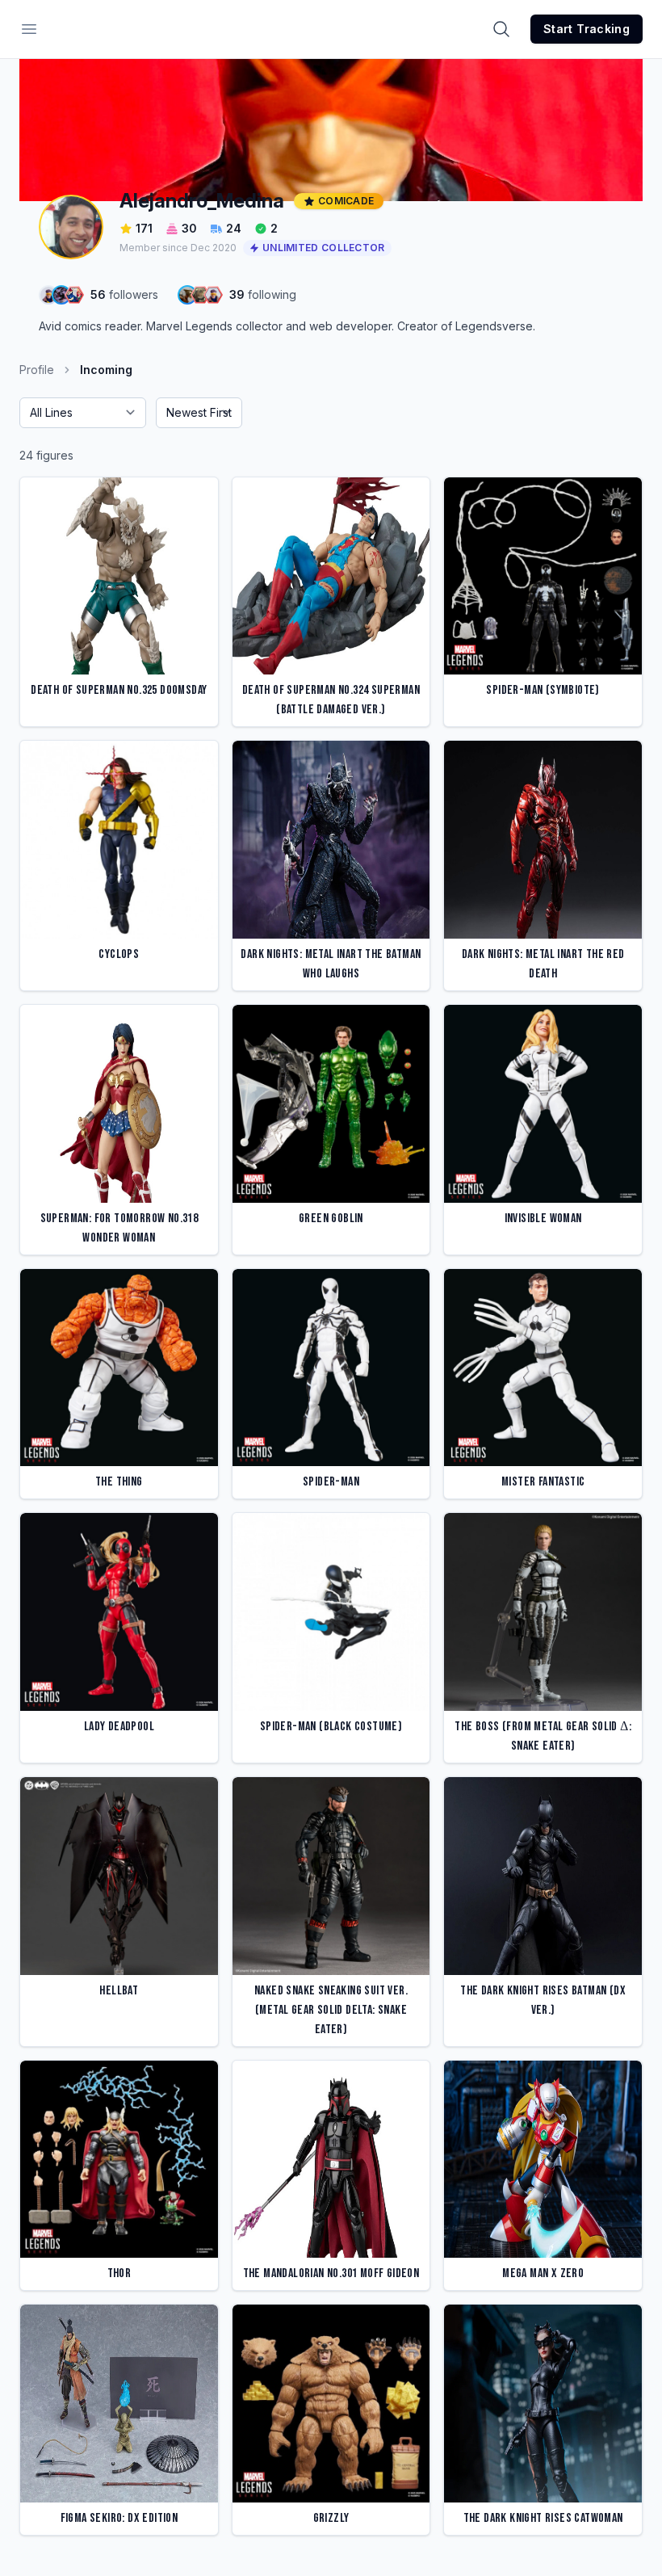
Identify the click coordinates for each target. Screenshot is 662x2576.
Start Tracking (587, 29)
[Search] (501, 29)
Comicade (346, 201)
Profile (37, 370)
